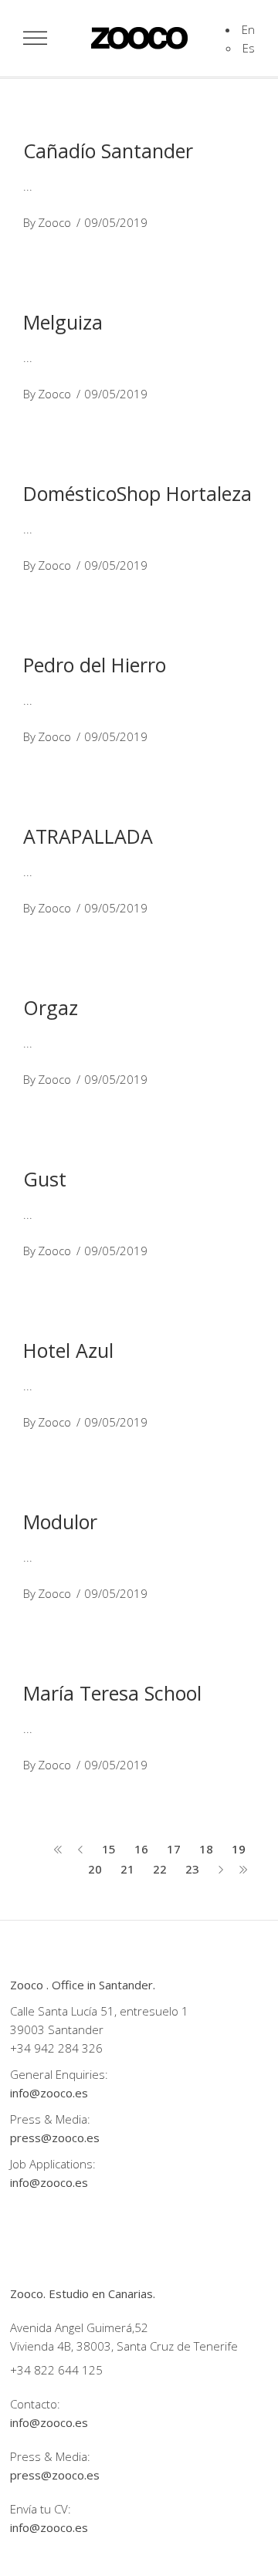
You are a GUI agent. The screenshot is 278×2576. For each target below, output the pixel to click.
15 (109, 1849)
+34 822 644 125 (56, 2370)
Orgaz (51, 1007)
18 (206, 1849)
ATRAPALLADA (88, 836)
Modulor (60, 1522)
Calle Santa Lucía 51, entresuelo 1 (99, 2011)
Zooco (54, 222)
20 (95, 1869)
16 (141, 1849)
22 (160, 1869)
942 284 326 (68, 2048)
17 (174, 1849)
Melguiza (63, 322)
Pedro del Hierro (95, 665)
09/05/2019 (116, 222)
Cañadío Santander (108, 151)
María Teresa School (112, 1693)
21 (127, 1869)
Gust (45, 1179)
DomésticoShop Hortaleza (137, 493)
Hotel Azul (68, 1350)
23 (192, 1869)
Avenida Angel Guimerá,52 (79, 2327)
